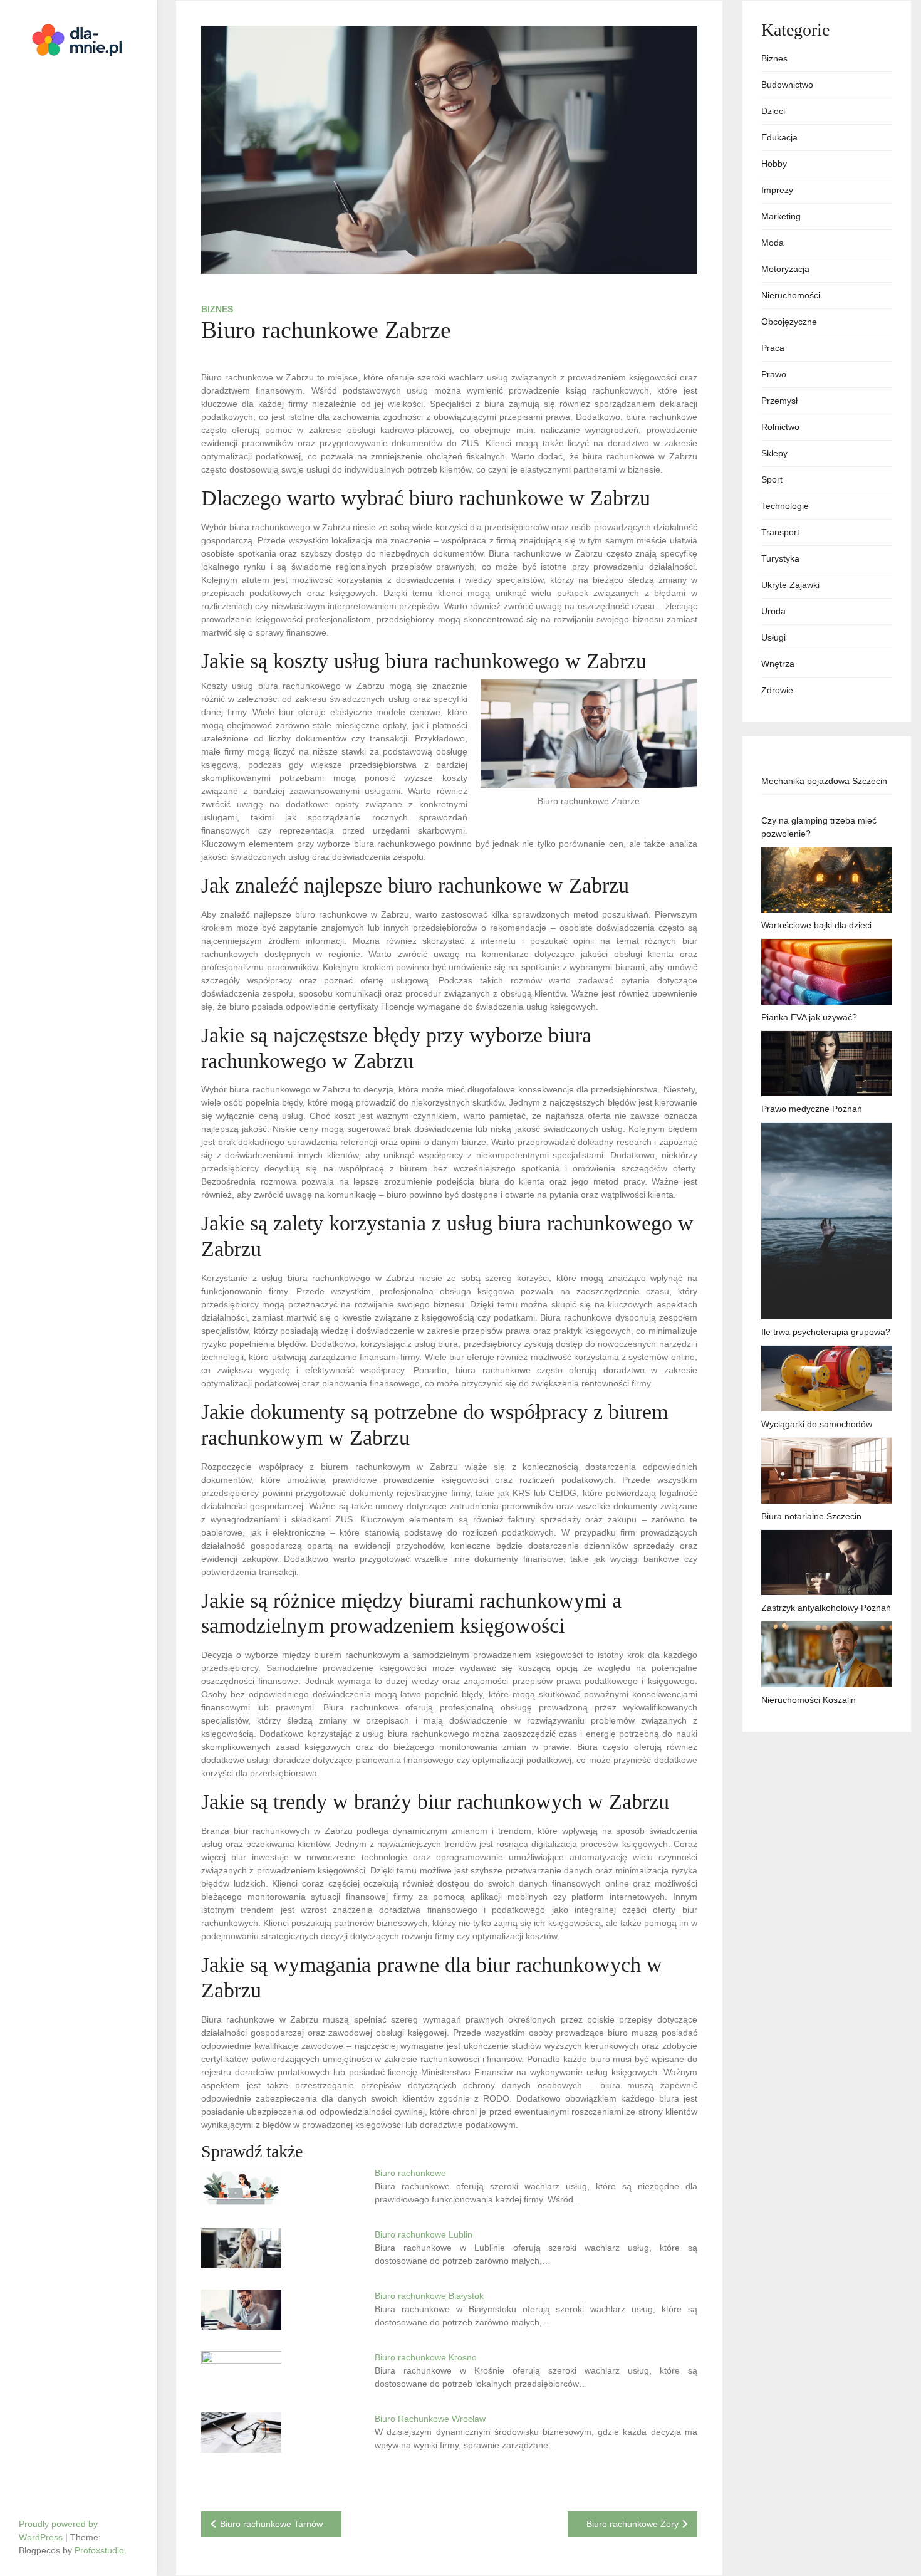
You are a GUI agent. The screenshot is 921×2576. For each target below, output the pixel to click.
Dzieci (773, 111)
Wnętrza (778, 664)
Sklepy (774, 453)
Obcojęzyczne (789, 322)
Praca (773, 348)
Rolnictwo (780, 427)
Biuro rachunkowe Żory (632, 2524)
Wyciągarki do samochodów (817, 1424)
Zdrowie (777, 690)
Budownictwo (787, 85)
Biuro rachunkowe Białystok (429, 2296)
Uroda (773, 611)
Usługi (773, 637)
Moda (773, 243)
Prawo (774, 374)
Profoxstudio (99, 2550)
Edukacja (779, 137)
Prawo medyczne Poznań (812, 1109)
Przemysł (779, 401)
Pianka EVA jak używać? (809, 1017)
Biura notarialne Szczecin (811, 1516)
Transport (780, 532)
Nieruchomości (791, 295)
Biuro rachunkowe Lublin (424, 2234)
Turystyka (780, 558)
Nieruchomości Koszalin (809, 1700)
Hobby (774, 164)
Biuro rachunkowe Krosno (426, 2357)
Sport (772, 479)
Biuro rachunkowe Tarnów (271, 2524)
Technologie (785, 506)
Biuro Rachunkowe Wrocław (430, 2419)
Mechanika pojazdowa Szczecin (824, 781)
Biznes (217, 309)
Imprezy (777, 190)
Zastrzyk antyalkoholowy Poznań (826, 1608)
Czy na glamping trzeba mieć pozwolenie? (819, 827)
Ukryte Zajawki (790, 585)
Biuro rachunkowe (410, 2173)
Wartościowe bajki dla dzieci (816, 925)
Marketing (781, 216)
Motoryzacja (785, 269)
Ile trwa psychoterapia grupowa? (826, 1332)
